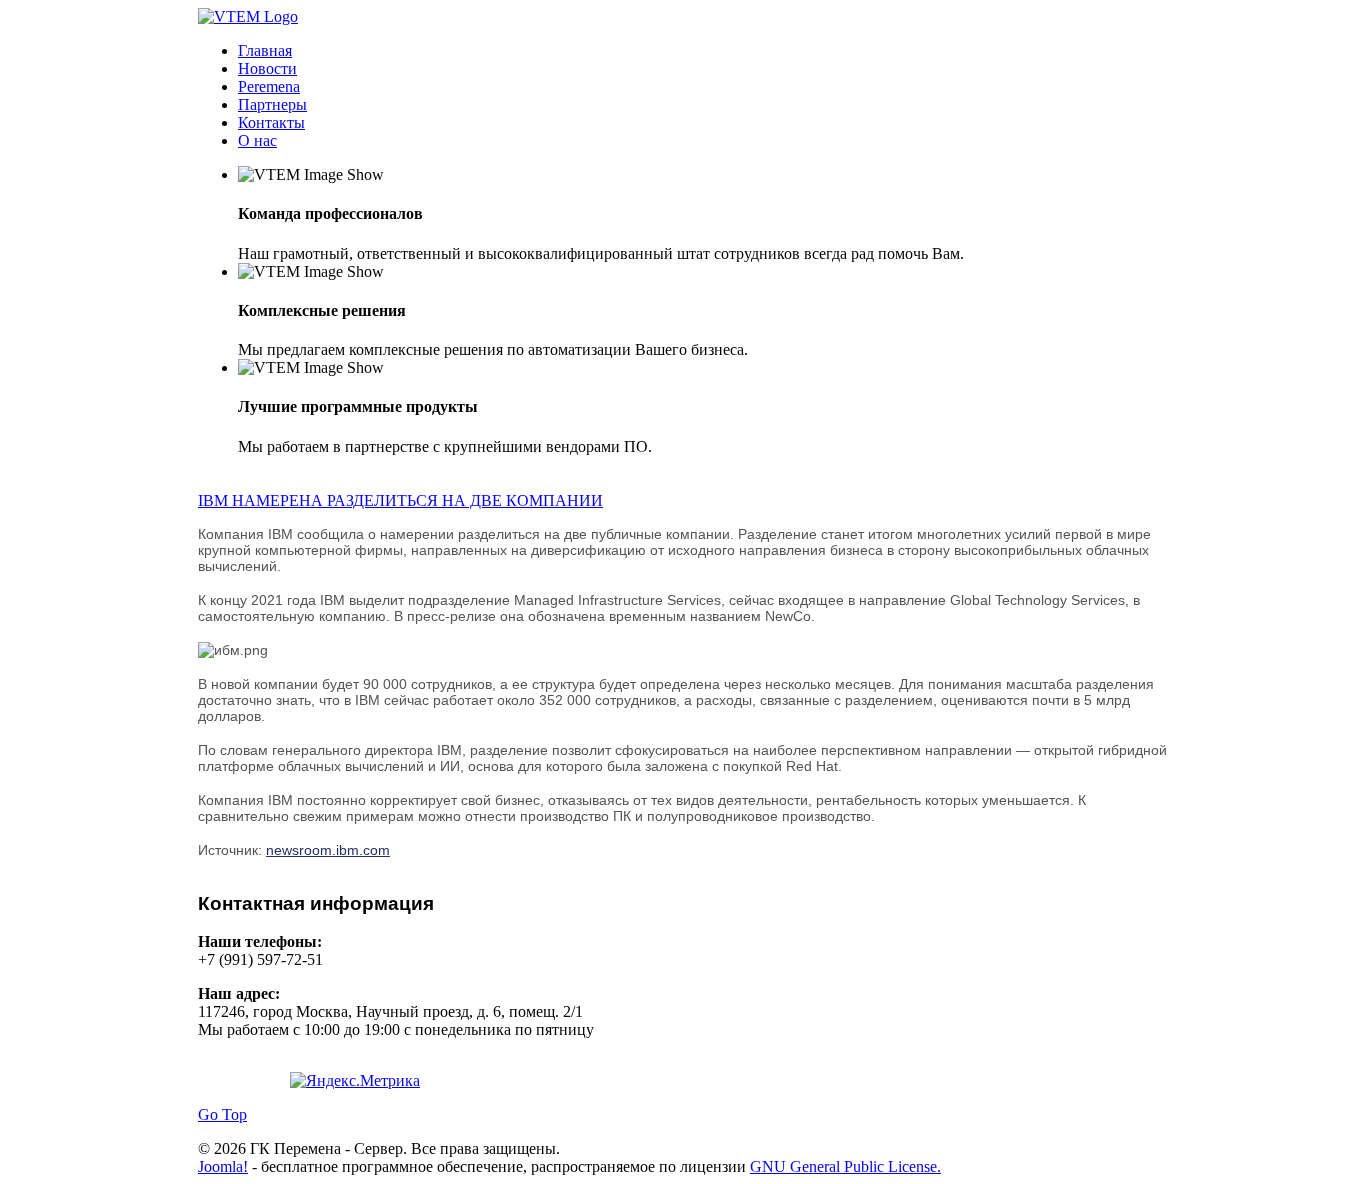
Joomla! (223, 1166)
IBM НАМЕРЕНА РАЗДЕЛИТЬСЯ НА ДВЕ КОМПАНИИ (400, 500)
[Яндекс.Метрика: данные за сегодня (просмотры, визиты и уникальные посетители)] (355, 1081)
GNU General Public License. (845, 1166)
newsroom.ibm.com (328, 850)
